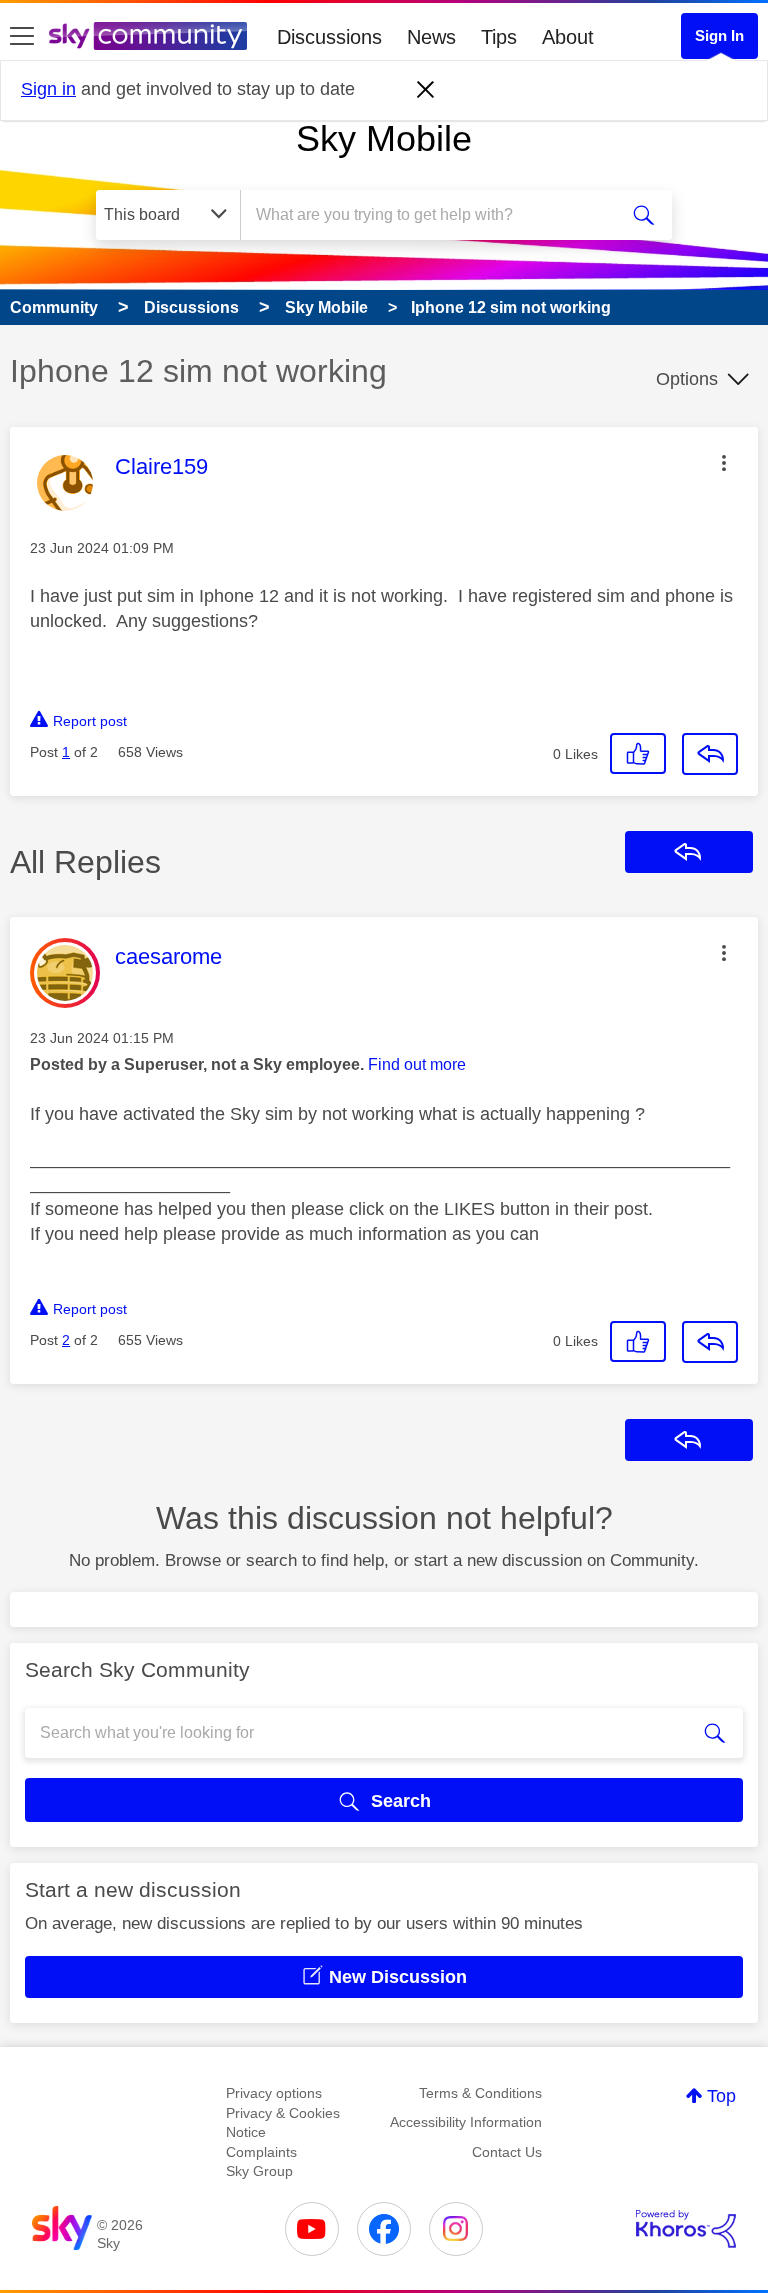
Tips (499, 37)
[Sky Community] (148, 36)
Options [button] (687, 379)
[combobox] (435, 215)
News (431, 37)
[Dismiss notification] (426, 90)
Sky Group (259, 2171)
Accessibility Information (466, 2122)
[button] (724, 463)
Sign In (719, 35)
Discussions (329, 37)
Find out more (417, 1064)
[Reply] (710, 754)
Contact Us (507, 2152)
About (568, 37)
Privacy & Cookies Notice (283, 2123)
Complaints (261, 2152)
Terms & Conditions (480, 2093)
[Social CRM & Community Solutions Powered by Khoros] (686, 2229)
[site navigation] (22, 37)
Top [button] (721, 2096)
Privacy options (274, 2093)
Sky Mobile (384, 138)
